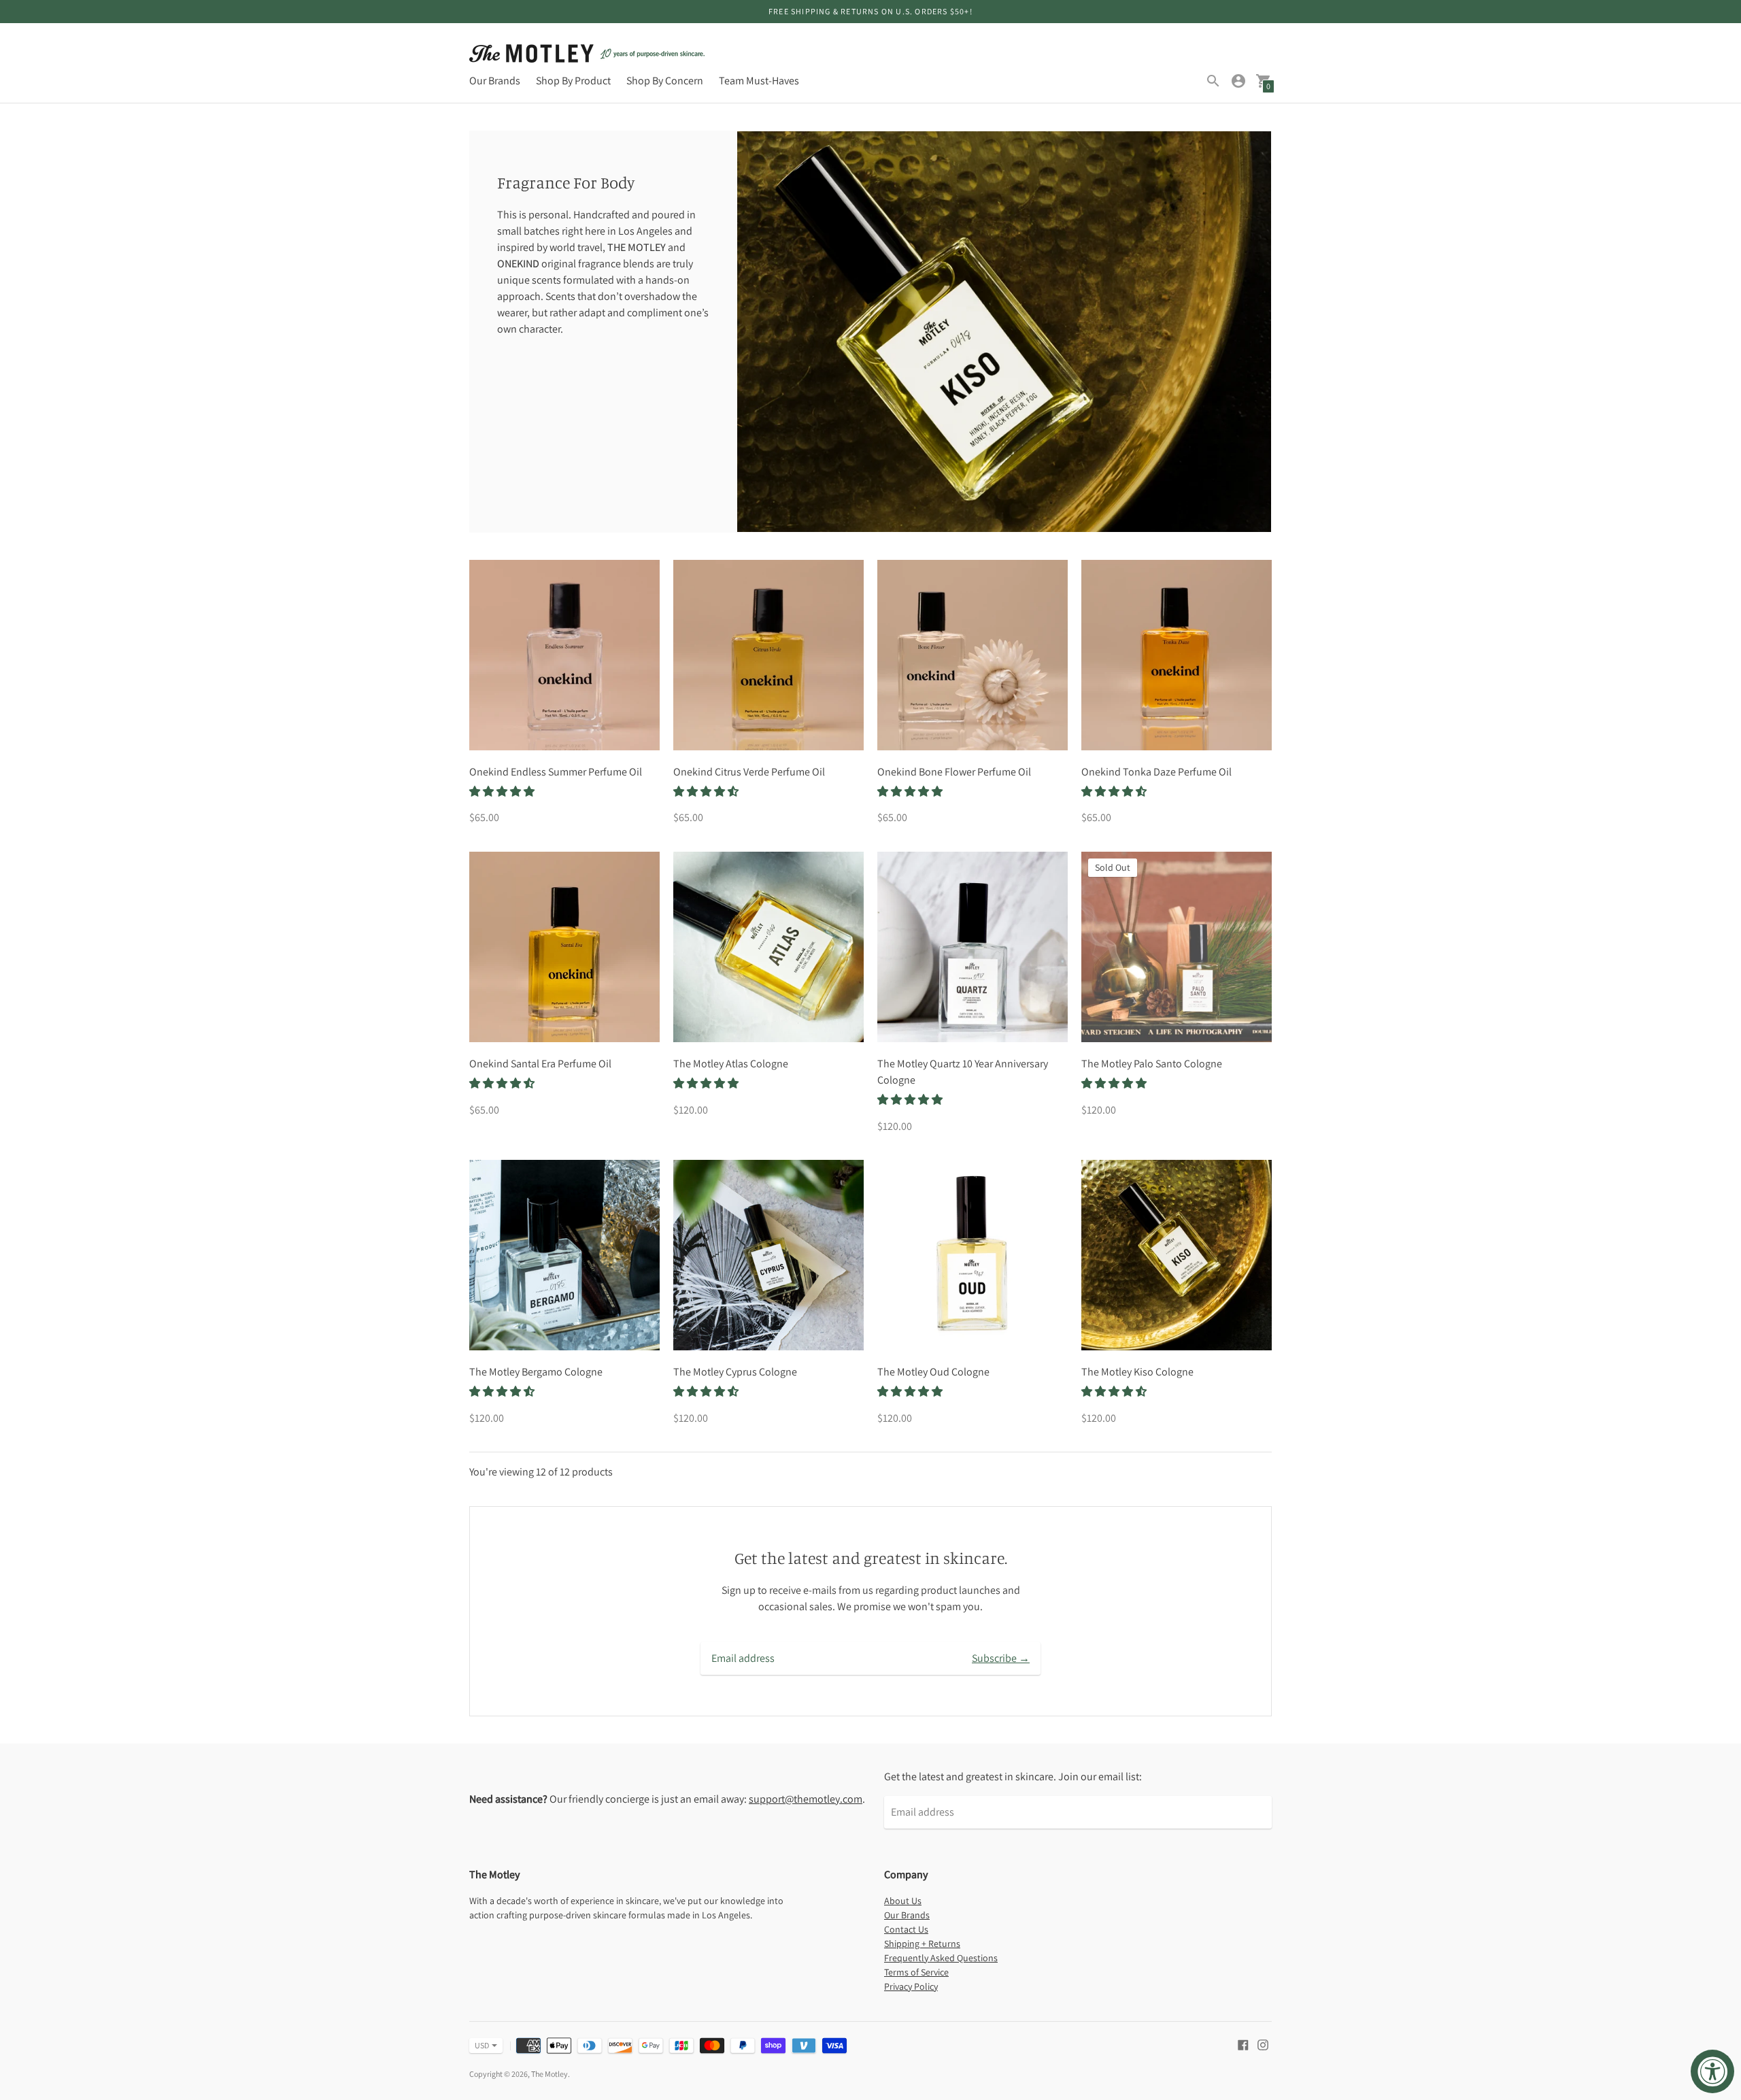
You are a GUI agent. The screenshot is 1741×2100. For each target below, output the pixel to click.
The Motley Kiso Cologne (1137, 1372)
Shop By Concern (665, 81)
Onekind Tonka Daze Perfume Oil (1156, 772)
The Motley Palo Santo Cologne (1152, 1064)
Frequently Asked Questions (941, 1958)
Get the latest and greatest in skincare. (871, 1558)
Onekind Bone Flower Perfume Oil (954, 772)
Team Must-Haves (759, 81)
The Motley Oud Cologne (933, 1372)
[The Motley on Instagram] (1263, 2044)
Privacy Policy (911, 1986)
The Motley (550, 2074)
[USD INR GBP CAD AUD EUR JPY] (479, 2046)
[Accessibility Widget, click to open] (1712, 2071)
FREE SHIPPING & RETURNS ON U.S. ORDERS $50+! (870, 11)
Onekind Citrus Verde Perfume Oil (749, 772)
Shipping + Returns (922, 1944)
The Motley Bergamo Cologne (536, 1372)
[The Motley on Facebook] (1243, 2044)
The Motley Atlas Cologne (731, 1064)
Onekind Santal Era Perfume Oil (540, 1064)
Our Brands (495, 81)
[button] (503, 791)
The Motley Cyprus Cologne (735, 1372)
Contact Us (906, 1929)
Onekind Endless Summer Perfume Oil (556, 772)
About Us (903, 1901)
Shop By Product (573, 81)
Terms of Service (916, 1972)
